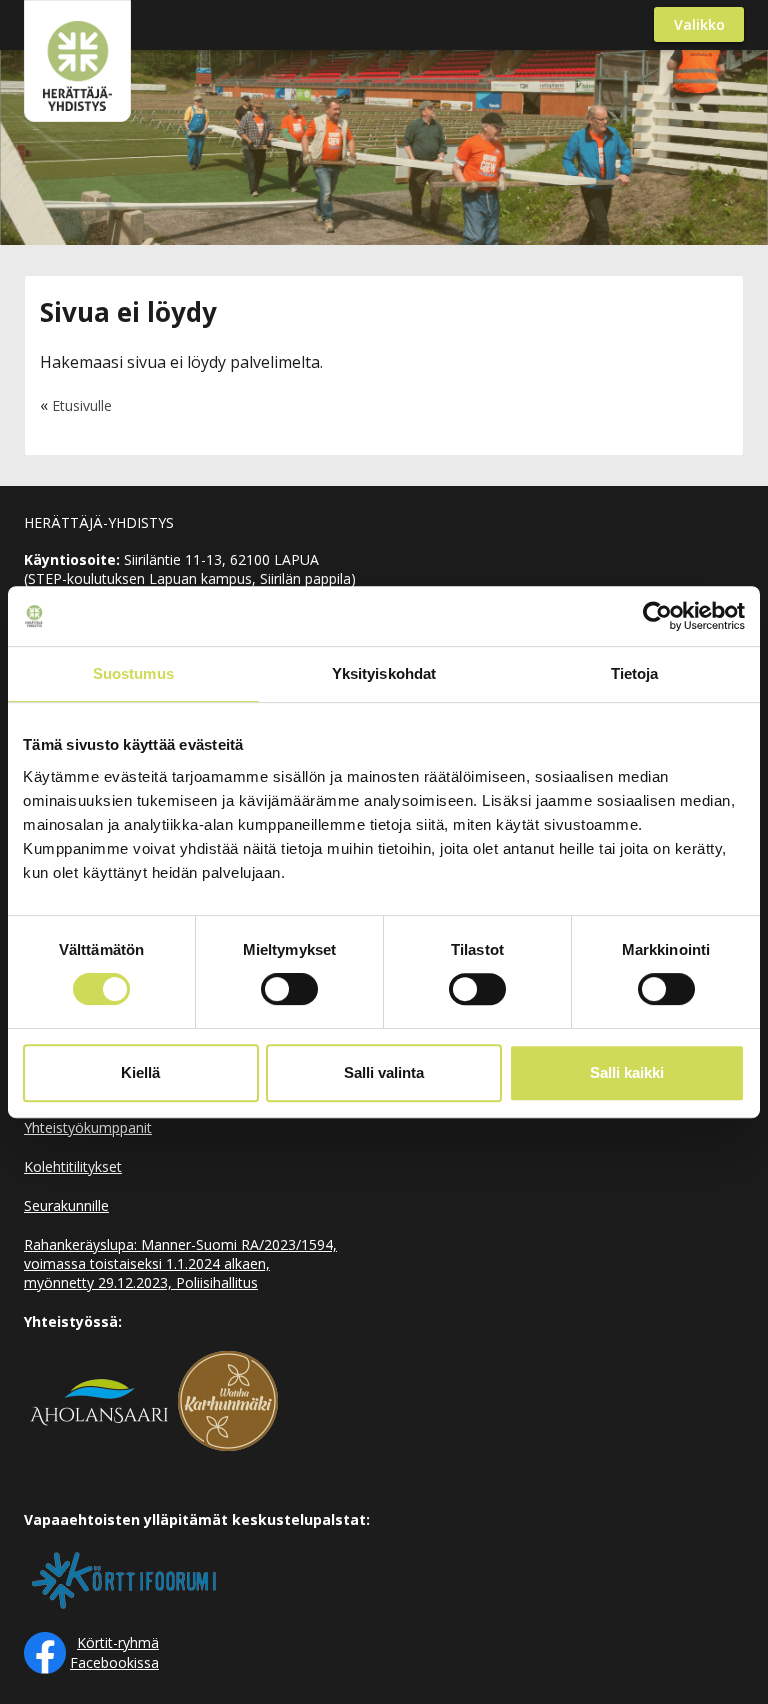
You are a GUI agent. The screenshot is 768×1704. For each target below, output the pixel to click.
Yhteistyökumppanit (88, 1127)
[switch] (289, 989)
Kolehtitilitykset (73, 1166)
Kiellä (140, 1072)
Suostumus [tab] (133, 673)
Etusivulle (82, 405)
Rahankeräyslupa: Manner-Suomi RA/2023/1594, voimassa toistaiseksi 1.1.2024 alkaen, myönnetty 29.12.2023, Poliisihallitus (180, 1263)
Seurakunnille (66, 1205)
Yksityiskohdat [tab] (384, 673)
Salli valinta (384, 1072)
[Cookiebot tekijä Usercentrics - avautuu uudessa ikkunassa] (657, 616)
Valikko (699, 24)
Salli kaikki (627, 1072)
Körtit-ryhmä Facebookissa (114, 1652)
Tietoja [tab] (635, 673)
